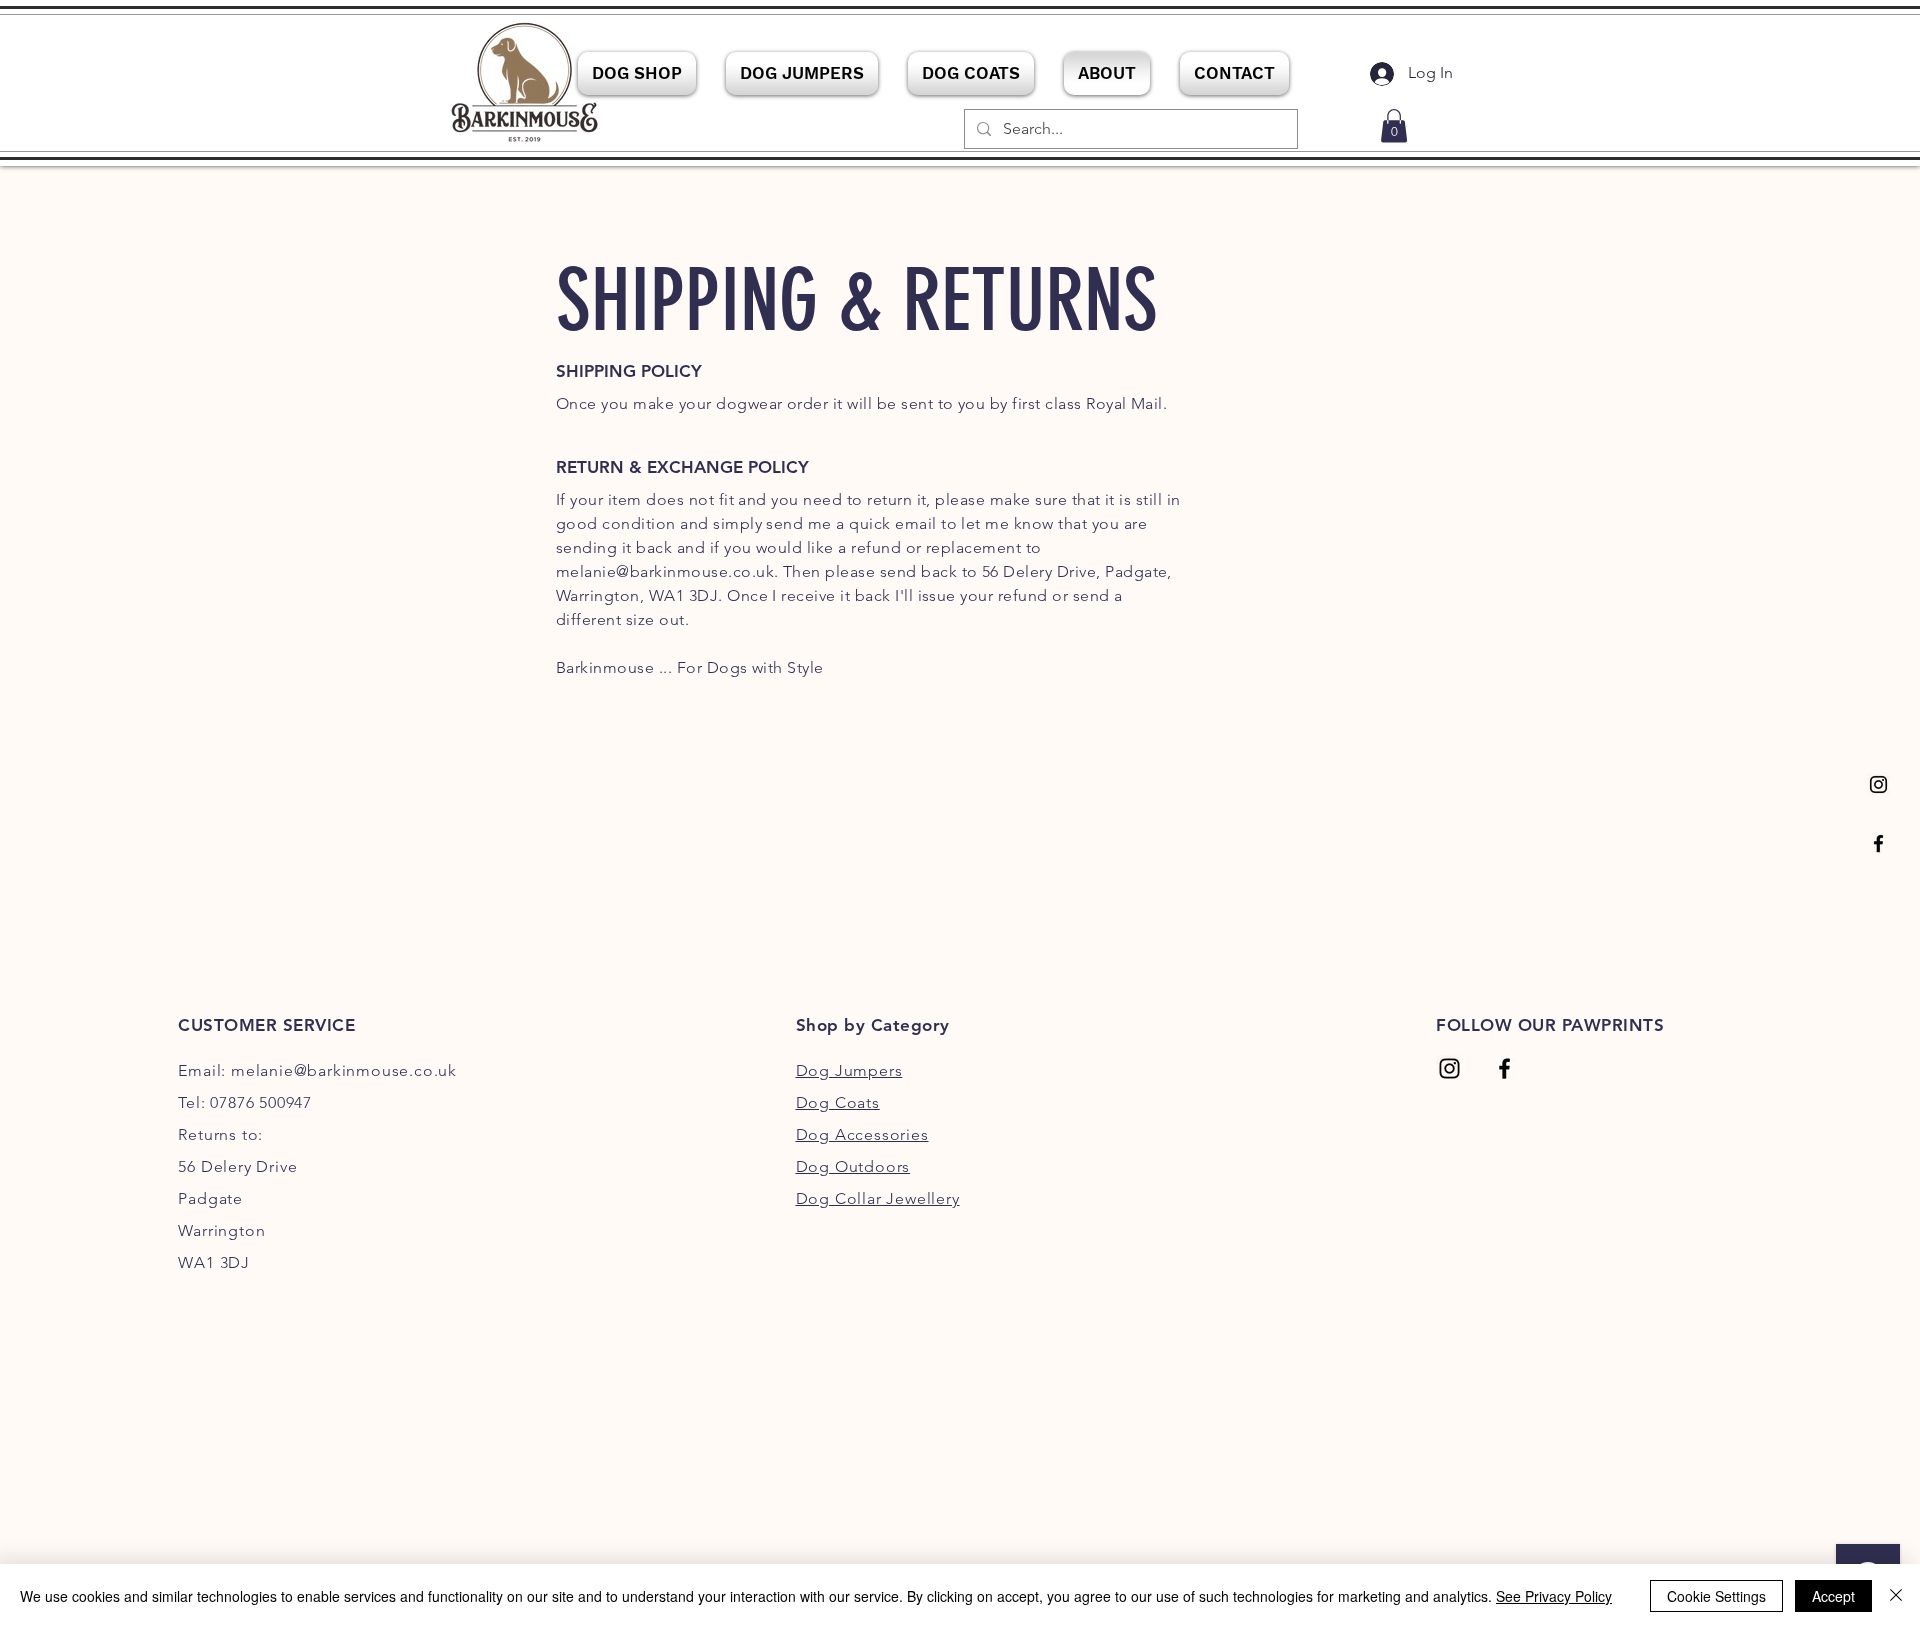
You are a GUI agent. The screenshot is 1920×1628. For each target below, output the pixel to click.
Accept (1833, 1596)
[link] (1394, 125)
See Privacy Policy (1554, 1596)
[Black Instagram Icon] (1878, 784)
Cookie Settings (1716, 1596)
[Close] (1896, 1596)
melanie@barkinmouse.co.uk (665, 571)
